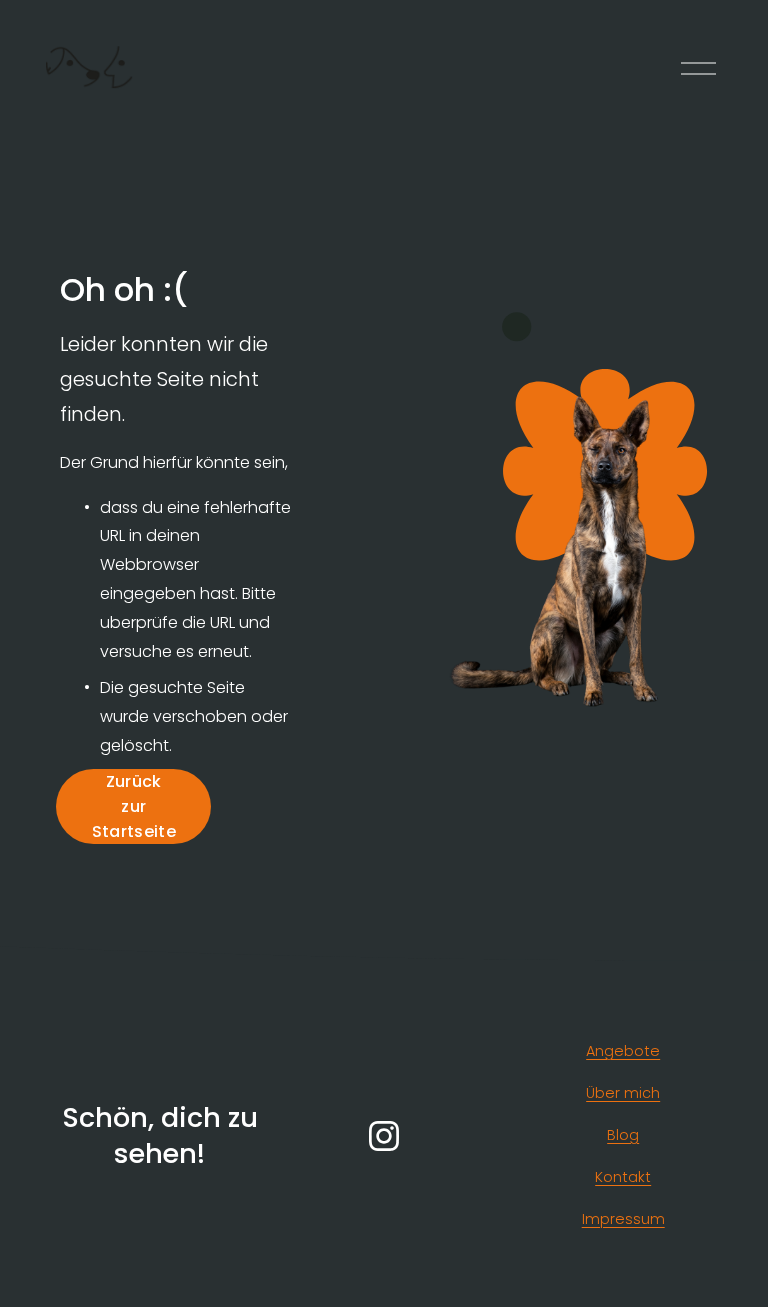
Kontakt (623, 1177)
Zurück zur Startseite (134, 806)
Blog (623, 1135)
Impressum (623, 1219)
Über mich (623, 1093)
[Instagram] (384, 1136)
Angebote (623, 1051)
